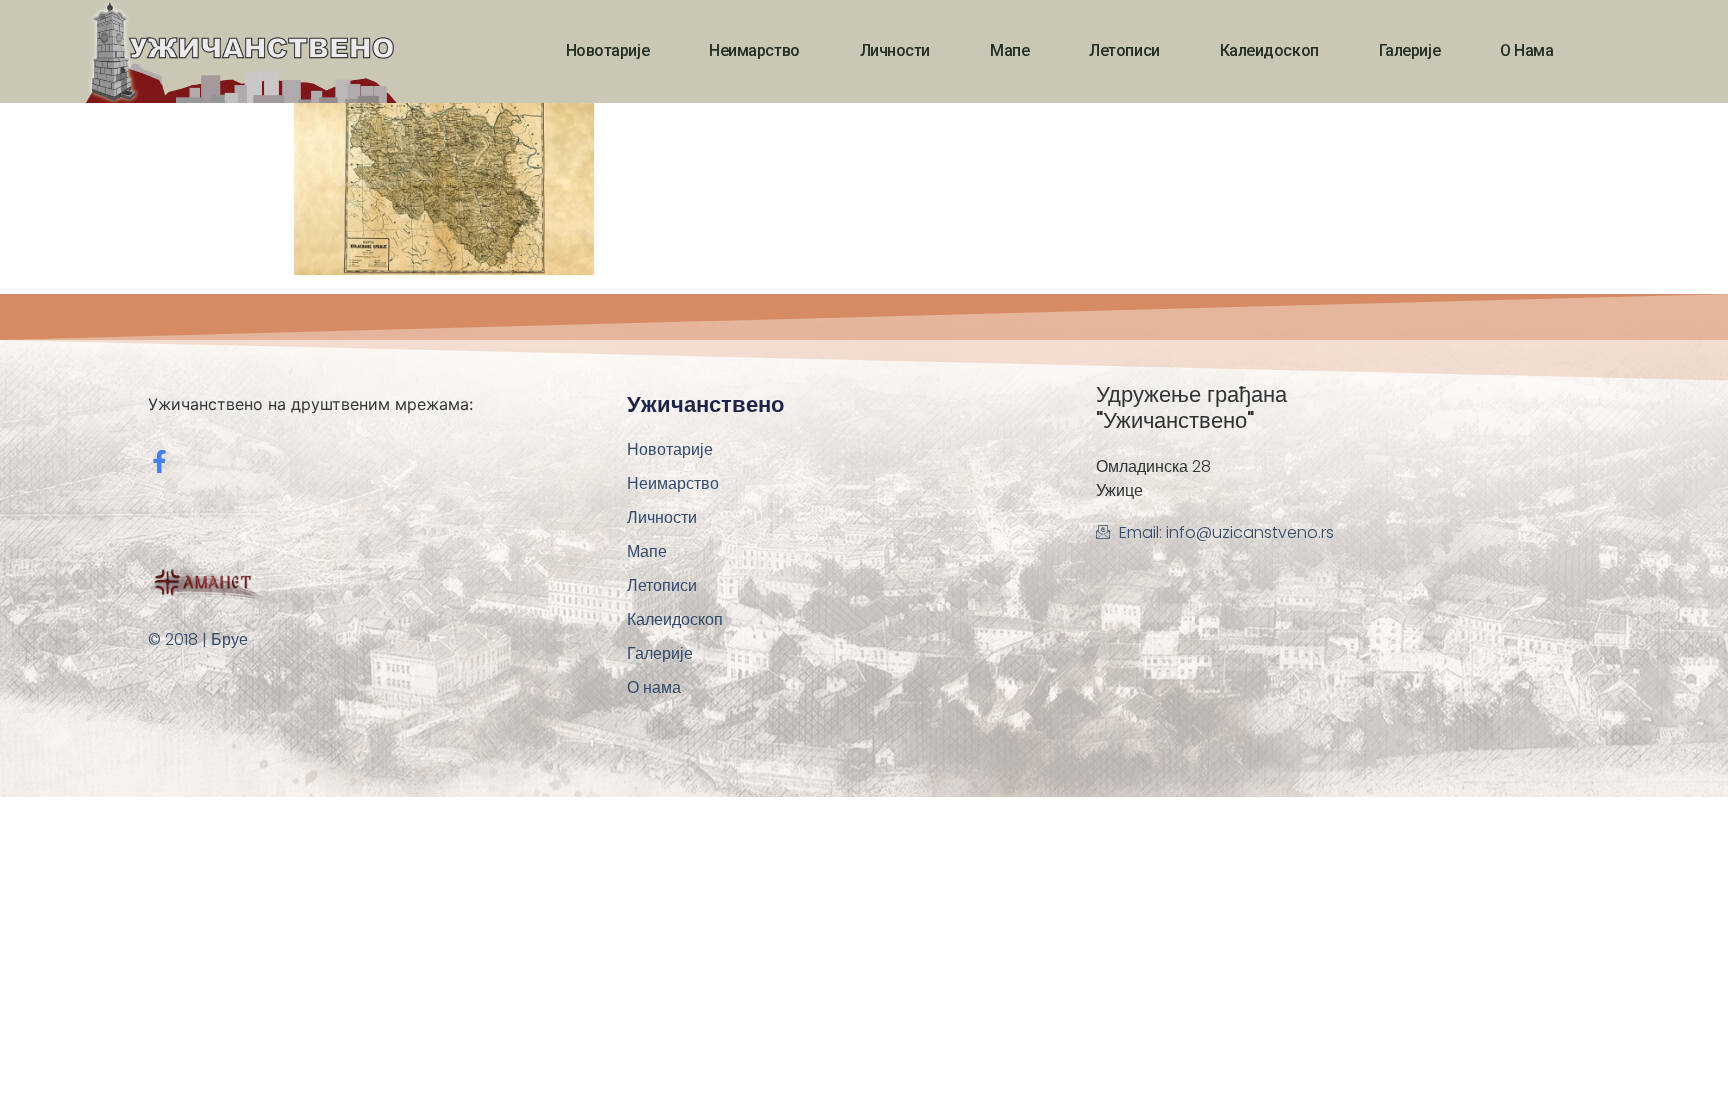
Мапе (1009, 50)
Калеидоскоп (1269, 50)
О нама (1526, 50)
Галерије (1409, 50)
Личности (895, 50)
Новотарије (608, 50)
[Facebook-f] (159, 461)
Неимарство (754, 50)
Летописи (1124, 50)
